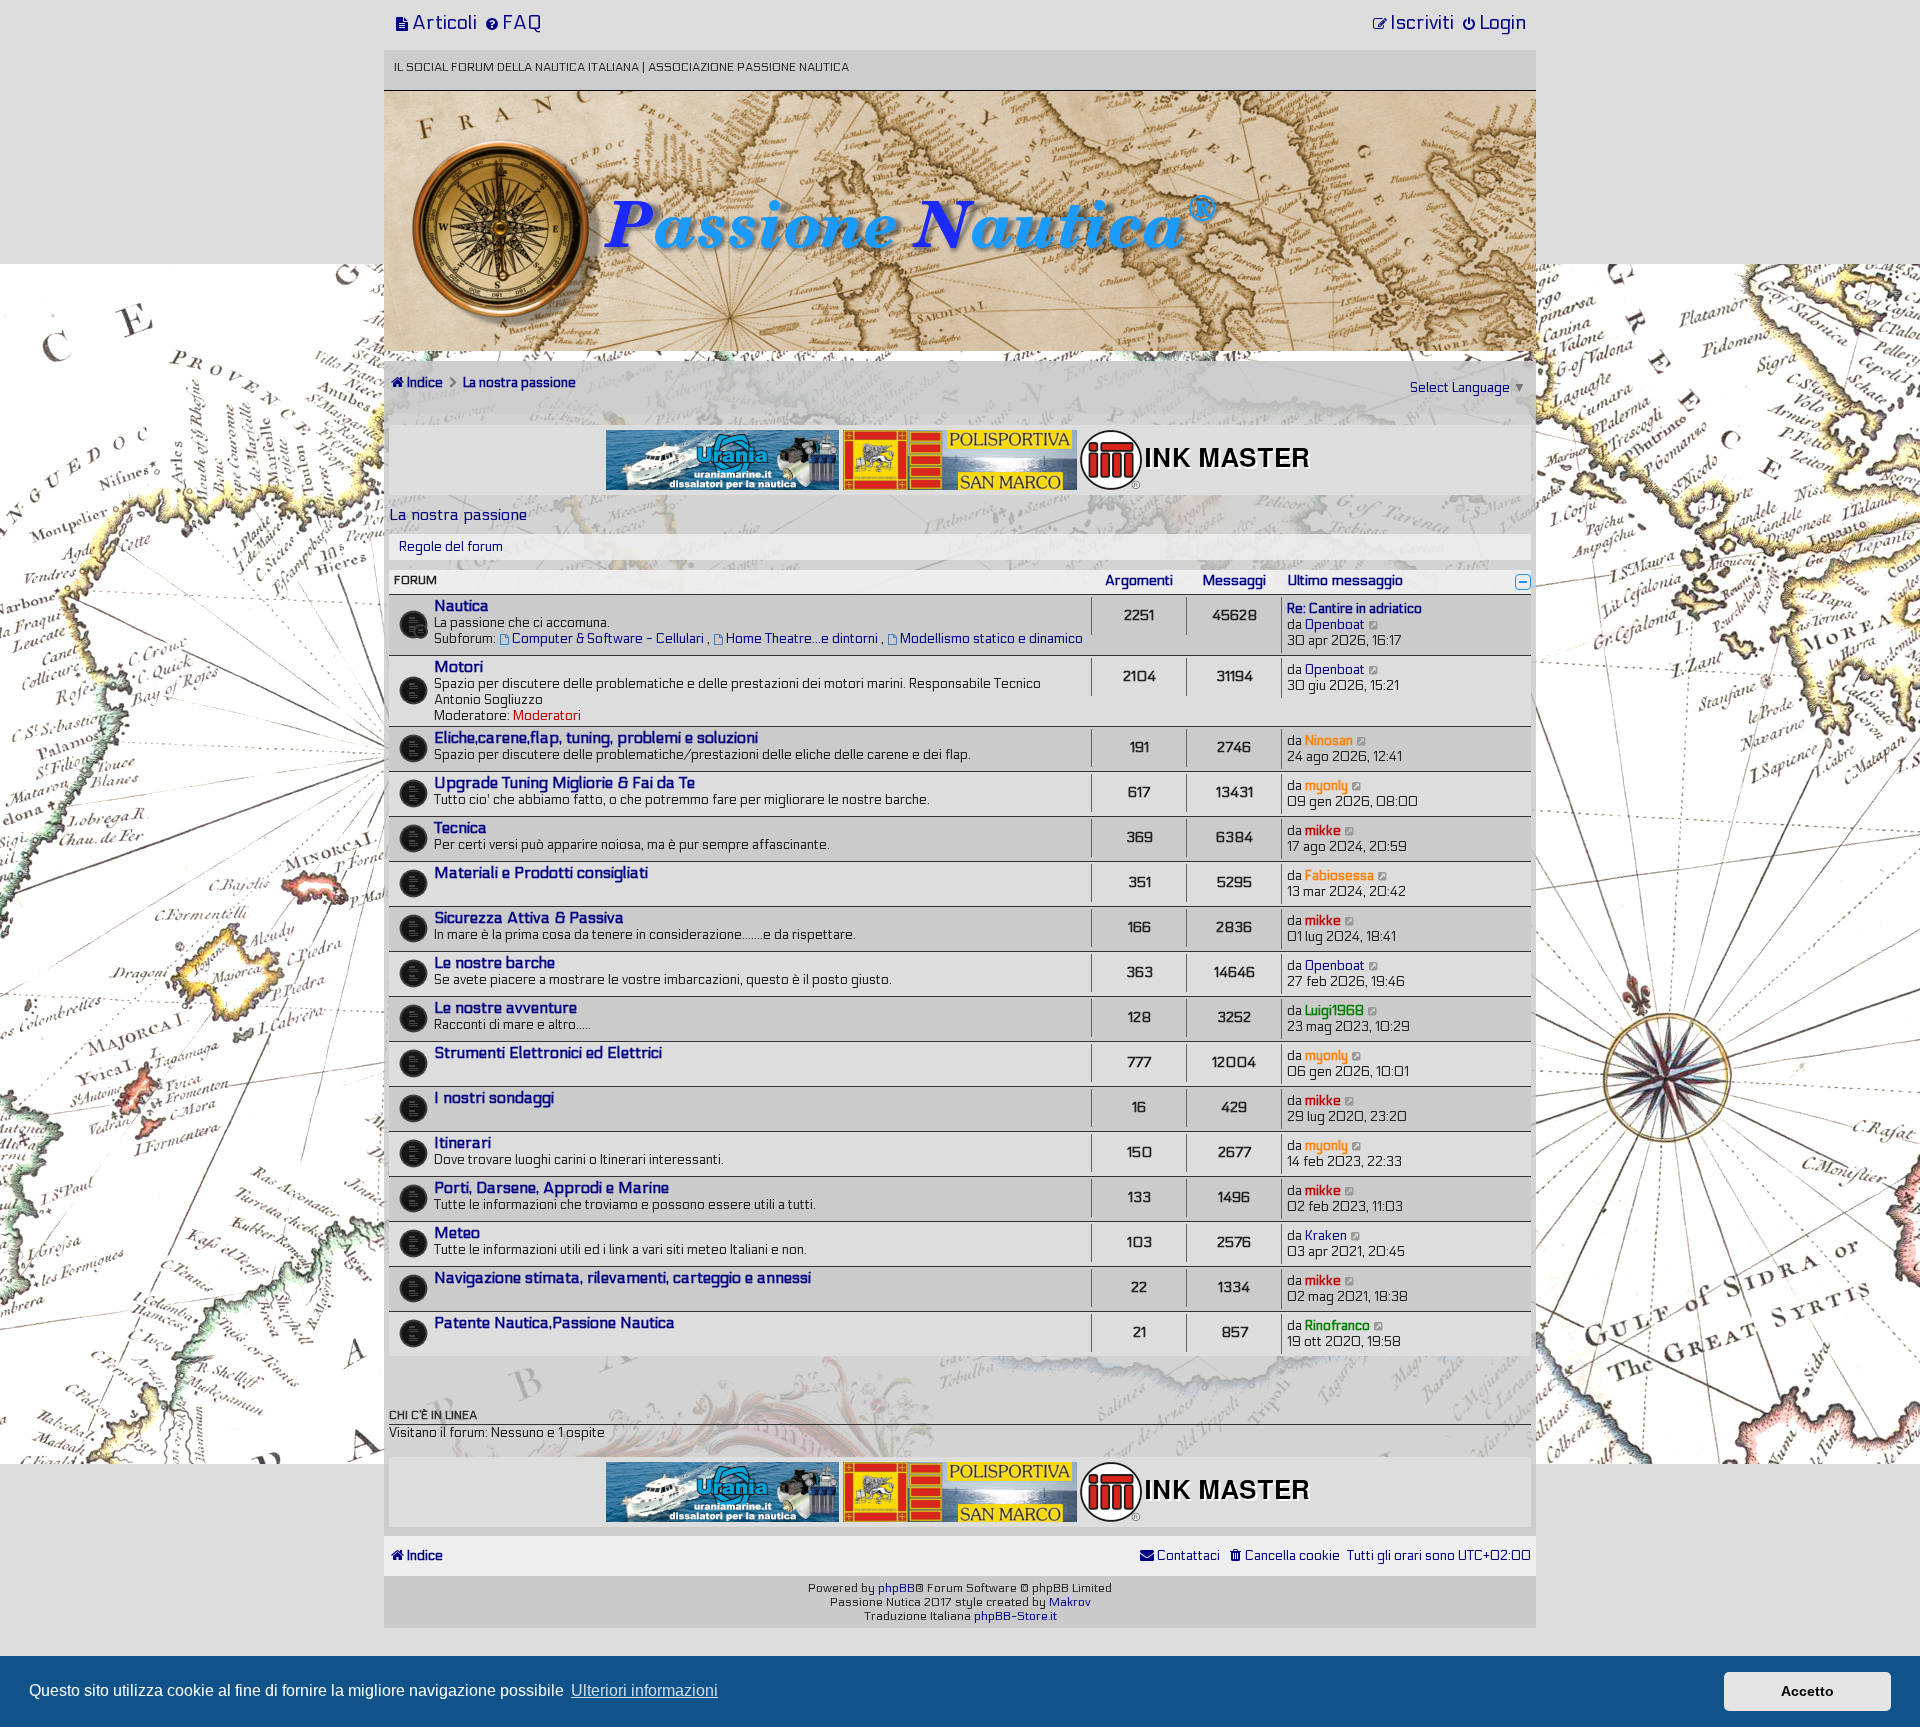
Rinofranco (1337, 1326)
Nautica (461, 606)
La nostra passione (458, 514)
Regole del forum (451, 547)
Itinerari (462, 1143)
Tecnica (460, 828)
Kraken (1326, 1236)
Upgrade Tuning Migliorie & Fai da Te (564, 783)
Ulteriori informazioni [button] (644, 1690)
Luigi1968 (1334, 1011)
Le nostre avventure (505, 1008)
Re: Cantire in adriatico (1354, 609)
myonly (1326, 786)
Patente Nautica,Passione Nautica (554, 1323)
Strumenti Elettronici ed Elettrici (548, 1053)
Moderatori (547, 716)
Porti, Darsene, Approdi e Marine (551, 1188)
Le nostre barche (494, 963)
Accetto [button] (1807, 1691)
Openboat (1335, 625)
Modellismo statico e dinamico (991, 639)
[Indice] (523, 157)
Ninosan (1329, 741)
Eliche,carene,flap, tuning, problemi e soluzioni (596, 738)
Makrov (1070, 1602)
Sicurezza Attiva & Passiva (529, 918)
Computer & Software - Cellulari (609, 639)
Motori (458, 667)
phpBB (896, 1588)
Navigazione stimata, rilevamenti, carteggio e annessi (622, 1278)
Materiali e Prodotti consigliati (541, 873)
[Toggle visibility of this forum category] (1523, 582)
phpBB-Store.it (1015, 1616)
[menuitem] (435, 22)
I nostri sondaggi (494, 1098)
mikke (1323, 831)
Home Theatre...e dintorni (803, 639)
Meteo (457, 1233)
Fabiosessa (1339, 876)
